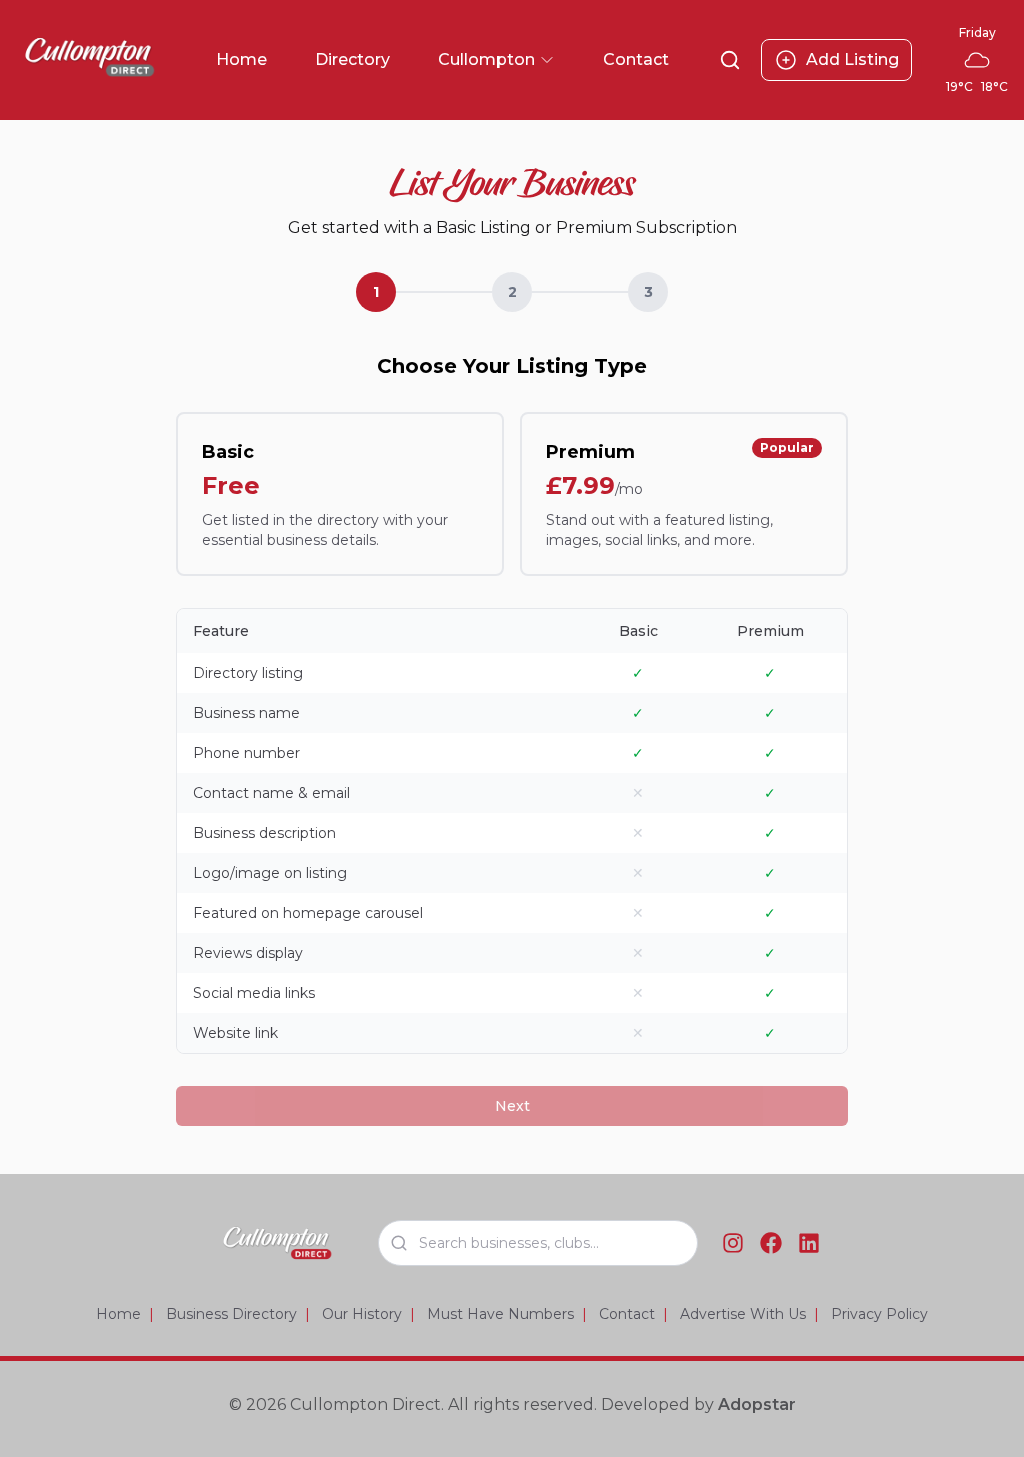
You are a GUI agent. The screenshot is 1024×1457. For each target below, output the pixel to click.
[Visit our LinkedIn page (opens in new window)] (809, 1243)
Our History (362, 1314)
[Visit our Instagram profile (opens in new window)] (733, 1243)
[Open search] (730, 60)
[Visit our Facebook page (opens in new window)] (771, 1243)
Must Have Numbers (500, 1314)
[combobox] (538, 1243)
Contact (636, 59)
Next (512, 1106)
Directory (352, 59)
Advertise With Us (743, 1314)
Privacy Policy (879, 1314)
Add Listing (852, 59)
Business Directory (231, 1314)
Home (241, 59)
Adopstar (757, 1404)
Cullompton (496, 61)
